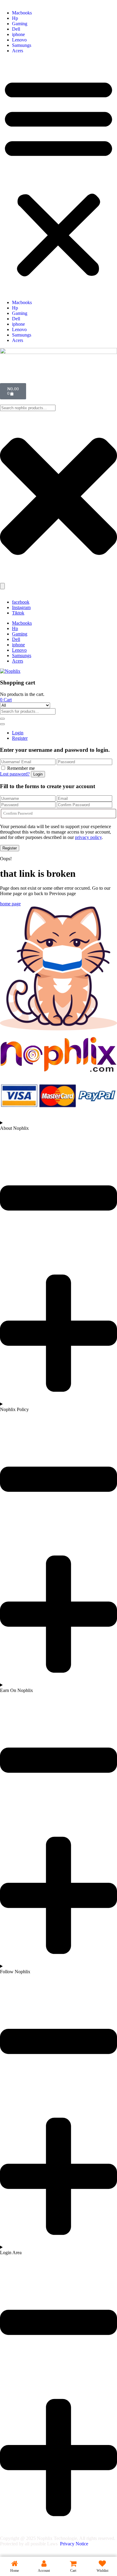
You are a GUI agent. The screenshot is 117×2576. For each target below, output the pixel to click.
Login (18, 733)
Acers (18, 51)
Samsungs (22, 45)
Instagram (21, 607)
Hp (15, 18)
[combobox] (28, 408)
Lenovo (19, 40)
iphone (18, 34)
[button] (58, 177)
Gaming (20, 24)
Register (20, 738)
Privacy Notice (75, 2544)
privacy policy (88, 837)
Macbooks (22, 13)
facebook (21, 602)
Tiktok (18, 613)
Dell (16, 29)
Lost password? (15, 774)
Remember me (21, 768)
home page (10, 904)
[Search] (2, 586)
